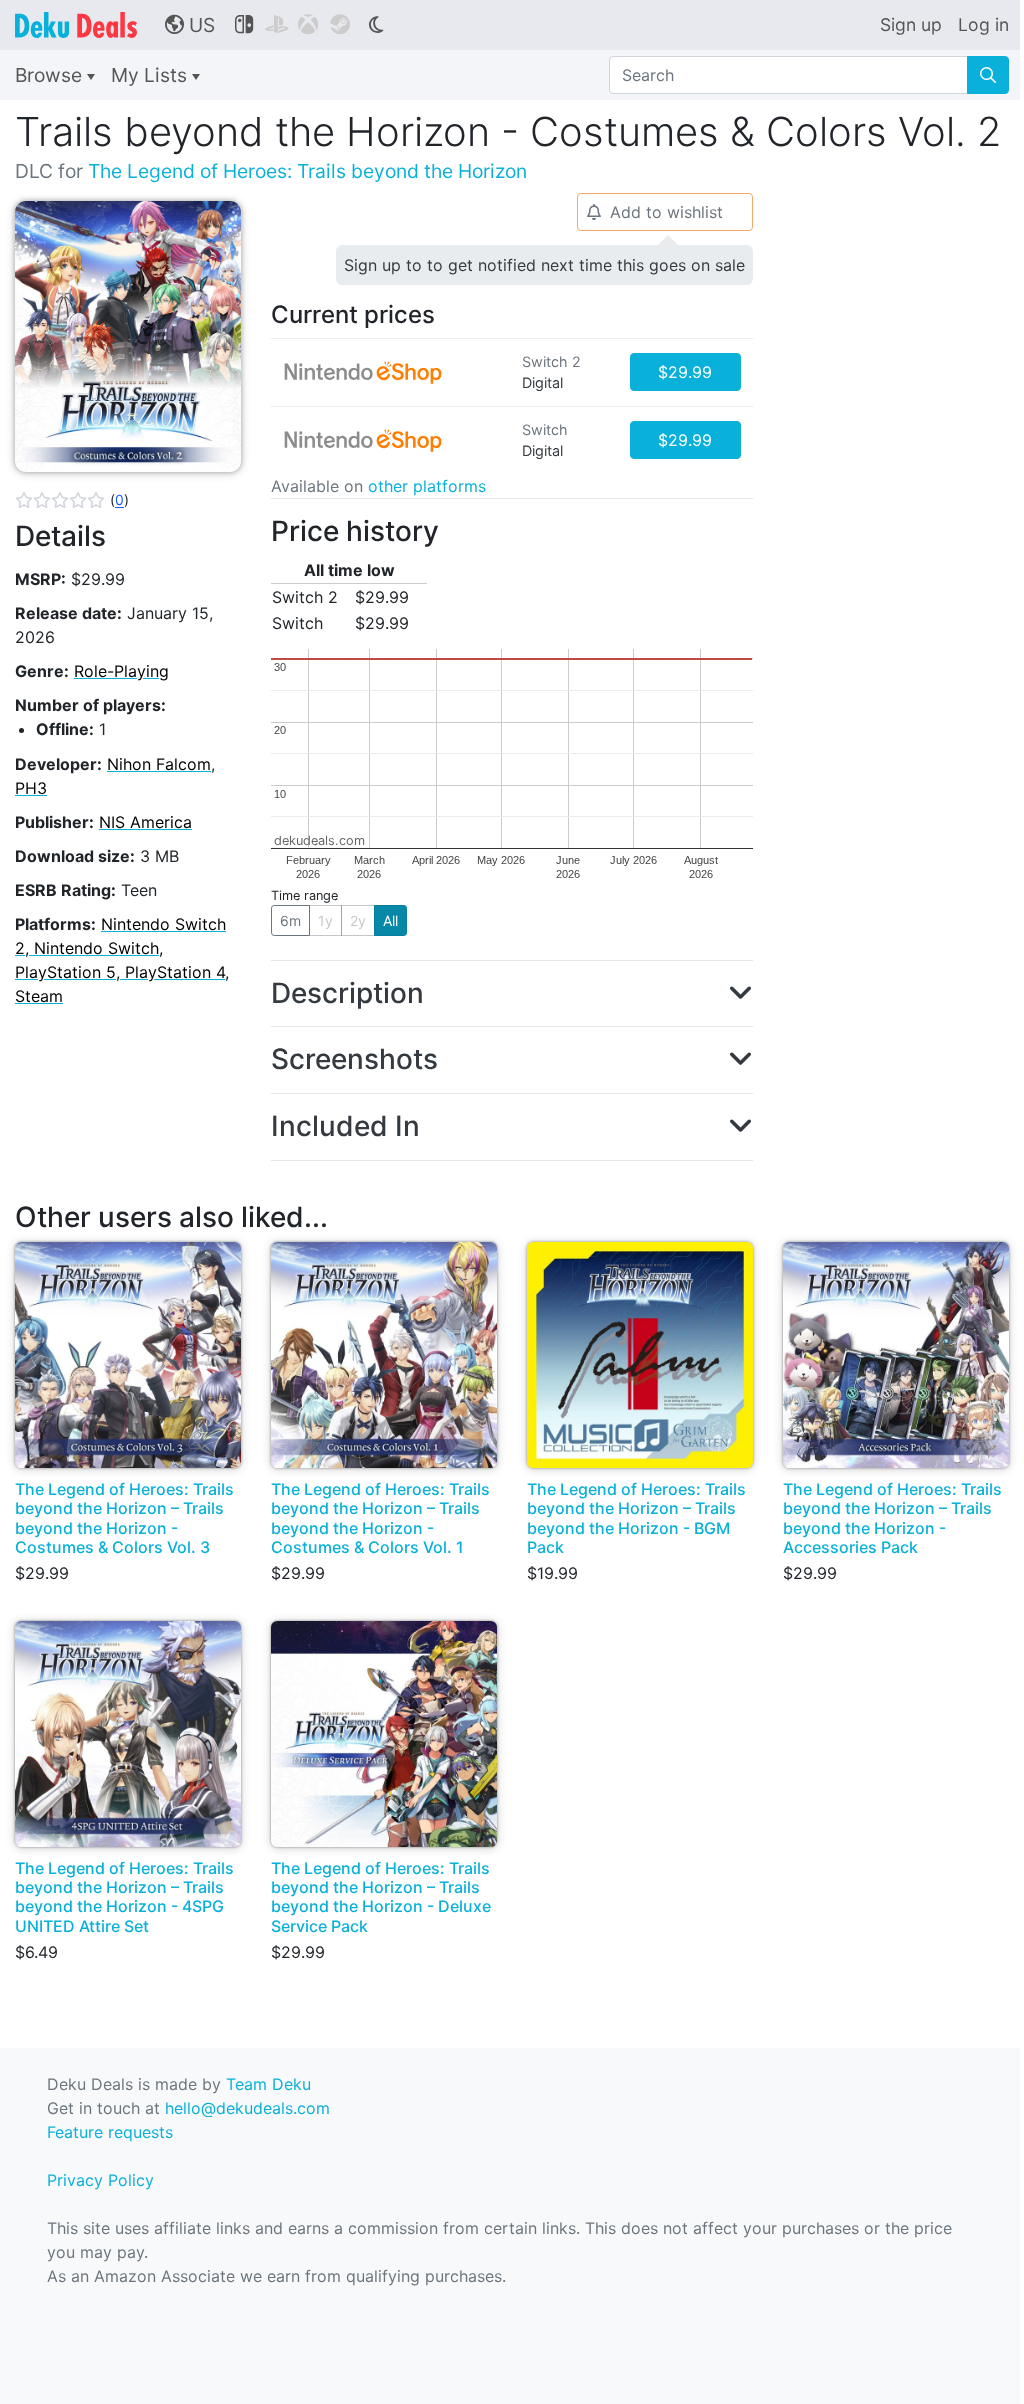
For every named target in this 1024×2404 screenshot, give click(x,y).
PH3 (31, 788)
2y (358, 920)
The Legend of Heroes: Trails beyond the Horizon (307, 171)
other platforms (427, 486)
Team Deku (268, 2084)
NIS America (145, 822)
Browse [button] (51, 75)
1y (325, 920)
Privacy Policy (100, 2180)
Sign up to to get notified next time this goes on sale (544, 265)
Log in (983, 24)
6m (290, 920)
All (390, 920)
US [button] (190, 25)
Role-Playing (121, 671)
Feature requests (110, 2132)
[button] (72, 500)
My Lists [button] (151, 75)
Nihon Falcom (159, 764)
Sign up (911, 24)
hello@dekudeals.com (247, 2108)
